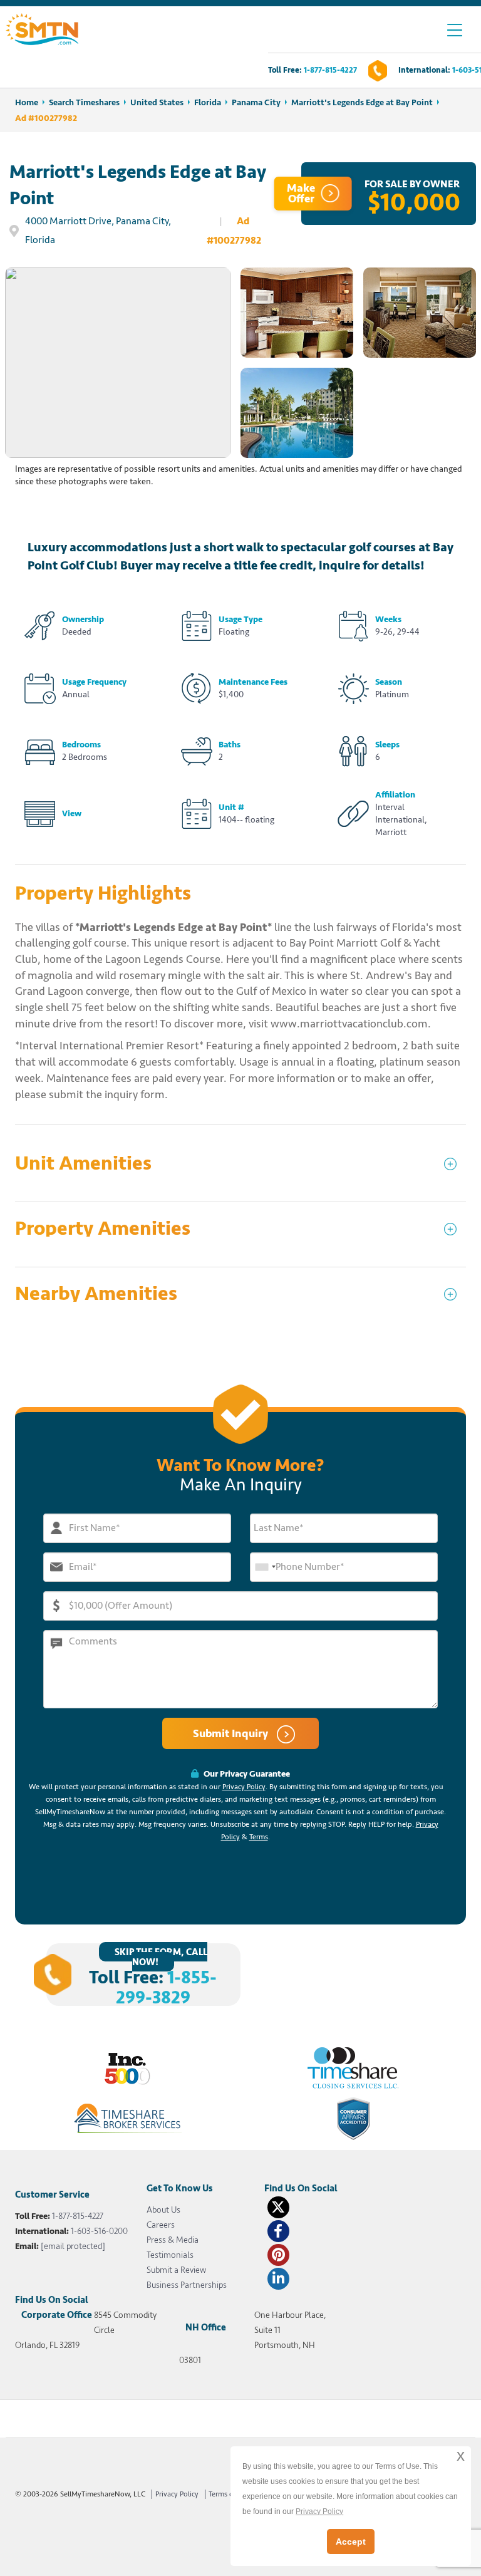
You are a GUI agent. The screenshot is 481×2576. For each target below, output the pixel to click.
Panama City (256, 102)
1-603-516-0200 (99, 2231)
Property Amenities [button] (103, 1229)
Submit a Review (176, 2270)
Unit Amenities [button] (83, 1164)
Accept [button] (351, 2542)
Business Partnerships (187, 2285)
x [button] (461, 2455)
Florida (208, 102)
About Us (163, 2210)
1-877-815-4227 (330, 70)
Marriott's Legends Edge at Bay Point (362, 102)
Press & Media (173, 2240)
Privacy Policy (244, 1787)
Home (27, 102)
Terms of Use (229, 2494)
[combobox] (265, 1567)
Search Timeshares (84, 102)
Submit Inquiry (232, 1733)
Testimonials (170, 2255)
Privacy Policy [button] (319, 2511)
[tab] (240, 1169)
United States (157, 102)
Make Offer (301, 193)
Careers (161, 2225)
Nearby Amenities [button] (96, 1294)
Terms (259, 1837)
